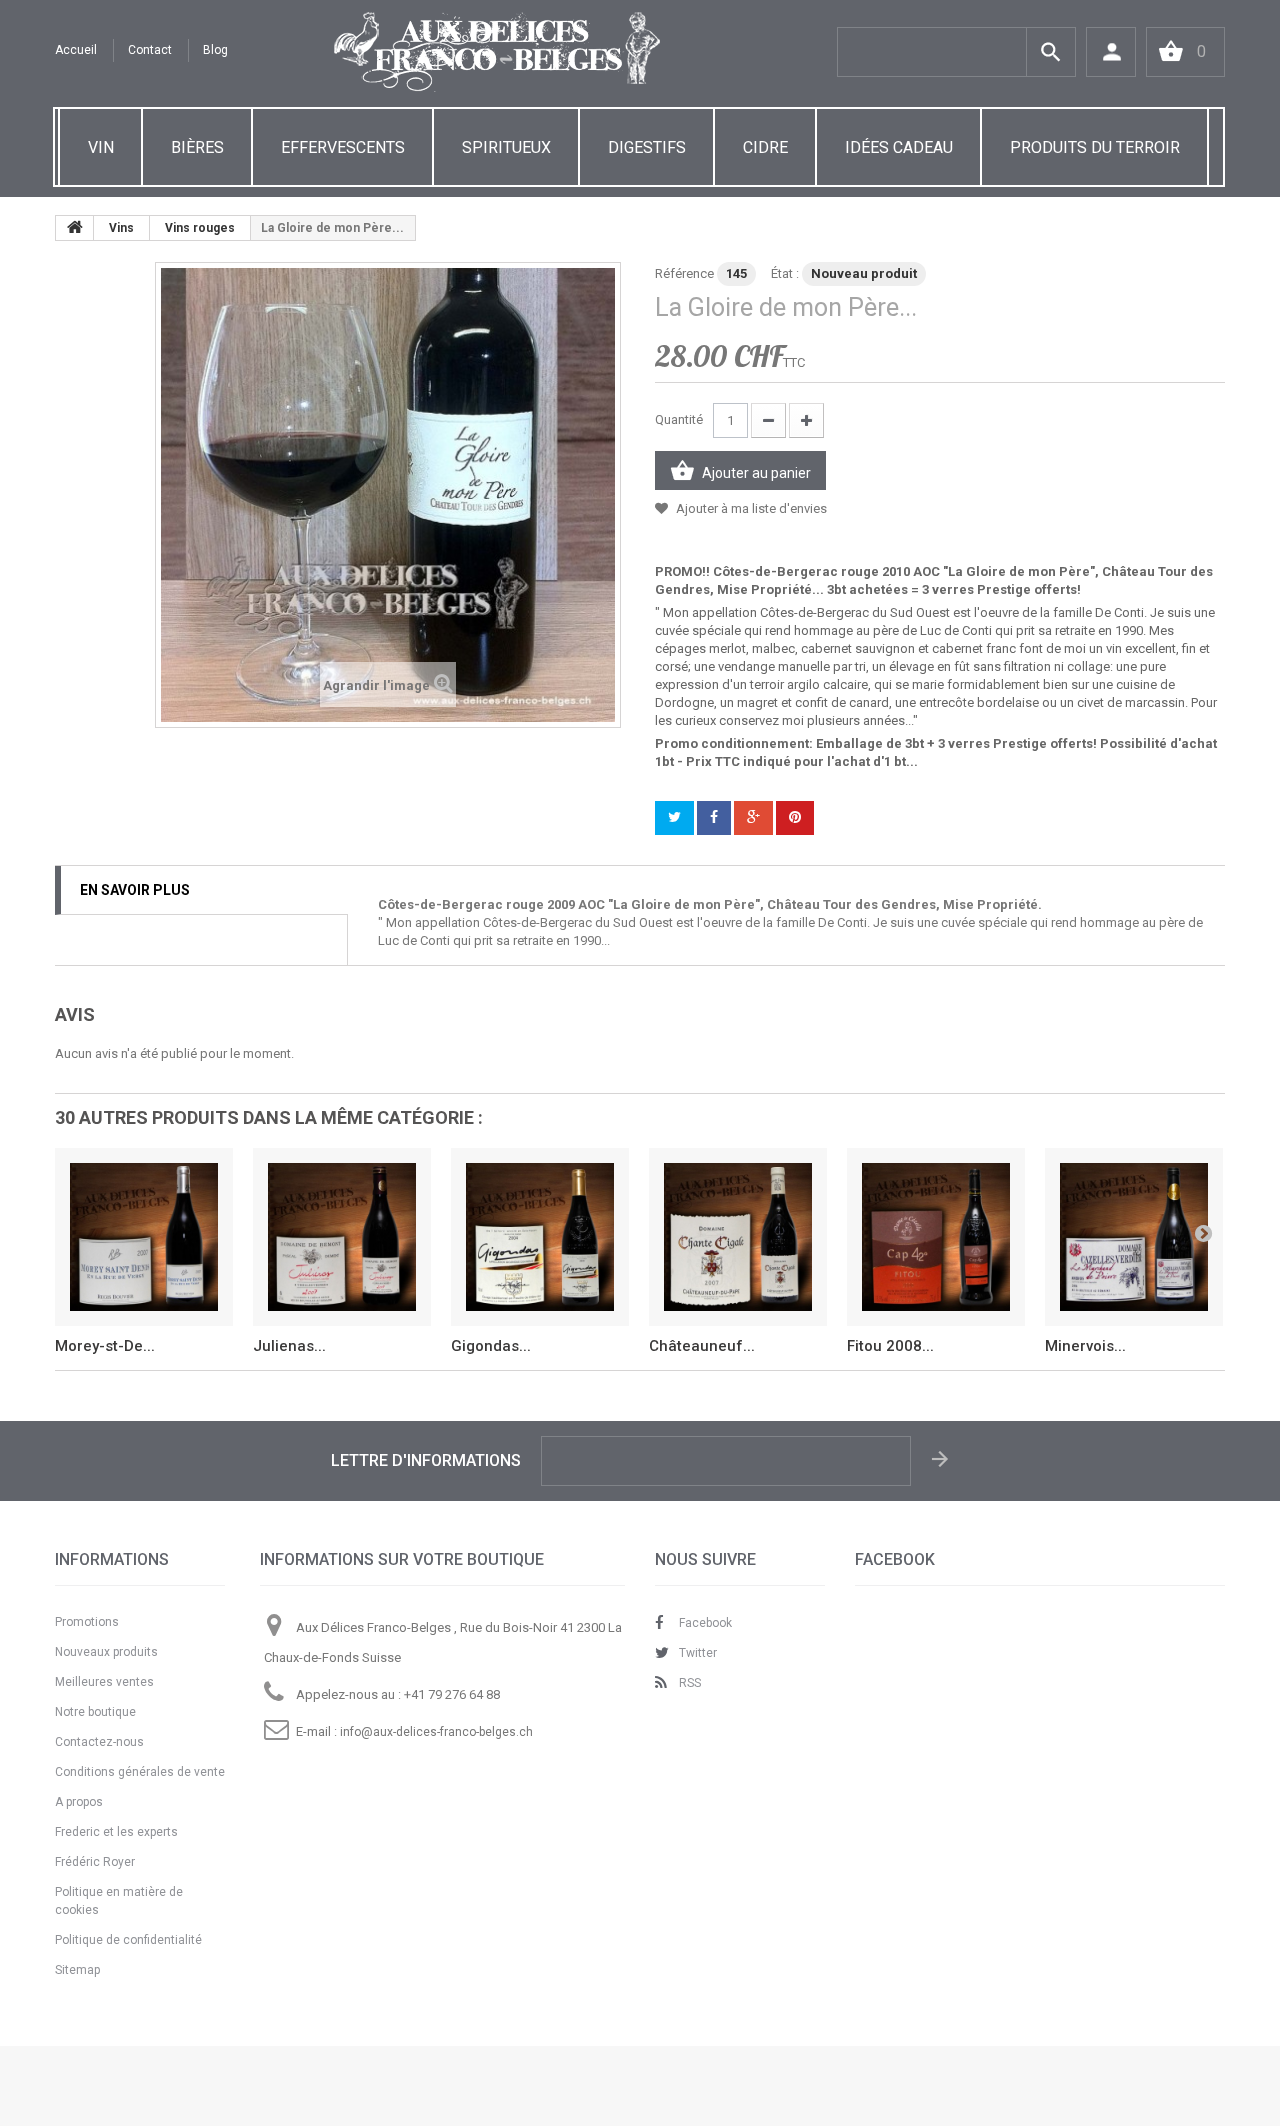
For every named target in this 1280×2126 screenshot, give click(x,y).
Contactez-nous (99, 1742)
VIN (101, 147)
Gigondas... (491, 1346)
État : (785, 273)
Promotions (87, 1622)
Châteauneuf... (702, 1346)
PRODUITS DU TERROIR (1095, 147)
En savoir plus (135, 890)
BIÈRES (197, 147)
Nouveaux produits (106, 1652)
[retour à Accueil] (75, 228)
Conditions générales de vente (140, 1772)
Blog (215, 50)
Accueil (76, 50)
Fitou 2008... (890, 1346)
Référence (684, 273)
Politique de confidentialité (128, 1940)
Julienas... (289, 1346)
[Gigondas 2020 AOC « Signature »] (540, 1237)
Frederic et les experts (116, 1832)
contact (150, 50)
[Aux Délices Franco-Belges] (497, 52)
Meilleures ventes (104, 1682)
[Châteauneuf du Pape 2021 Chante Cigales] (738, 1237)
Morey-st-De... (105, 1346)
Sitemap (77, 1970)
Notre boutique (95, 1712)
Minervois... (1085, 1346)
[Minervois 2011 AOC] (1134, 1237)
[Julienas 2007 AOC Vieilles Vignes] (342, 1237)
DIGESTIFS (647, 147)
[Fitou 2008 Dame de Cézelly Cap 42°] (936, 1237)
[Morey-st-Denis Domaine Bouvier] (144, 1237)
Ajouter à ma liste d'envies (750, 508)
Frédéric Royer (95, 1862)
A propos (79, 1802)
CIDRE (765, 147)
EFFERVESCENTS (343, 147)
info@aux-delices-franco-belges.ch (436, 1732)
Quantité (679, 419)
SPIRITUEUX (506, 147)
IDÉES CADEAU (899, 147)
